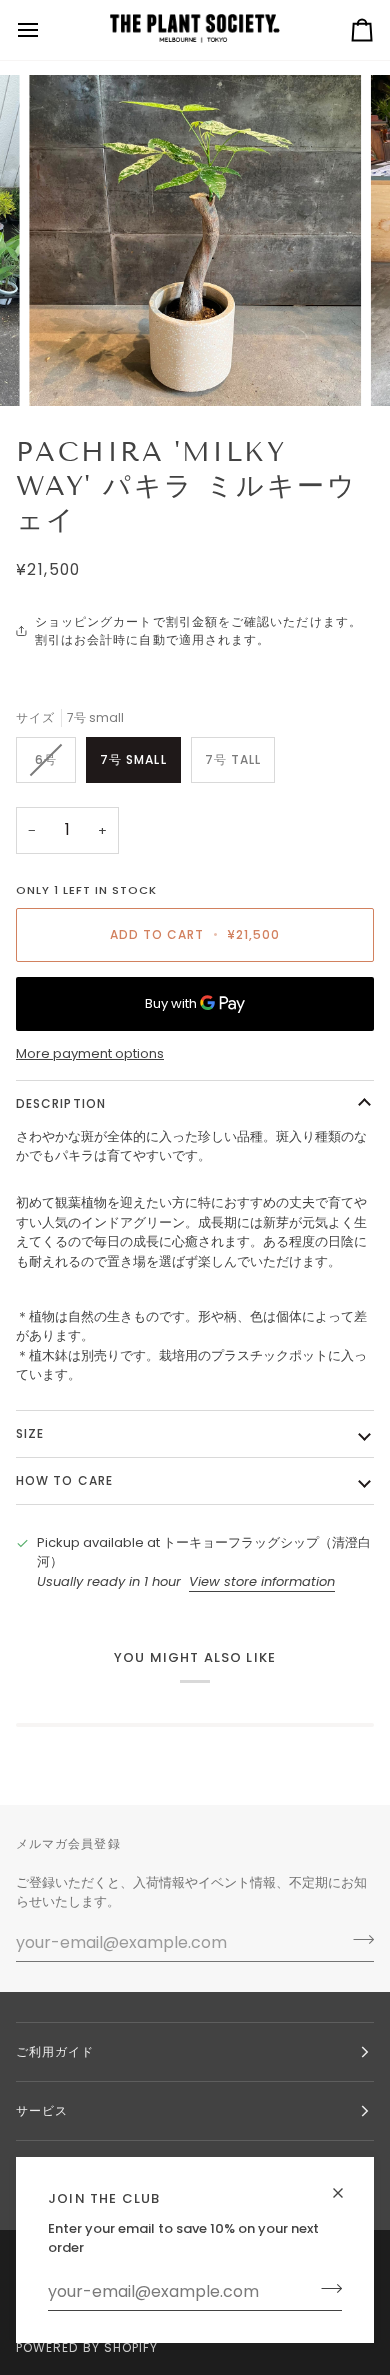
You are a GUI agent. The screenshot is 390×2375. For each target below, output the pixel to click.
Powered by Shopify (87, 2347)
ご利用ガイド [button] (55, 2051)
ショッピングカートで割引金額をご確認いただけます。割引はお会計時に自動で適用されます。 (198, 630)
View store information (262, 1581)
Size (30, 1433)
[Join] (325, 2289)
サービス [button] (42, 2110)
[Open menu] (46, 30)
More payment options (90, 1053)
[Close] (346, 2184)
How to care (64, 1480)
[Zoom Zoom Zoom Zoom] (195, 241)
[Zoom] (66, 368)
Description (61, 1103)
